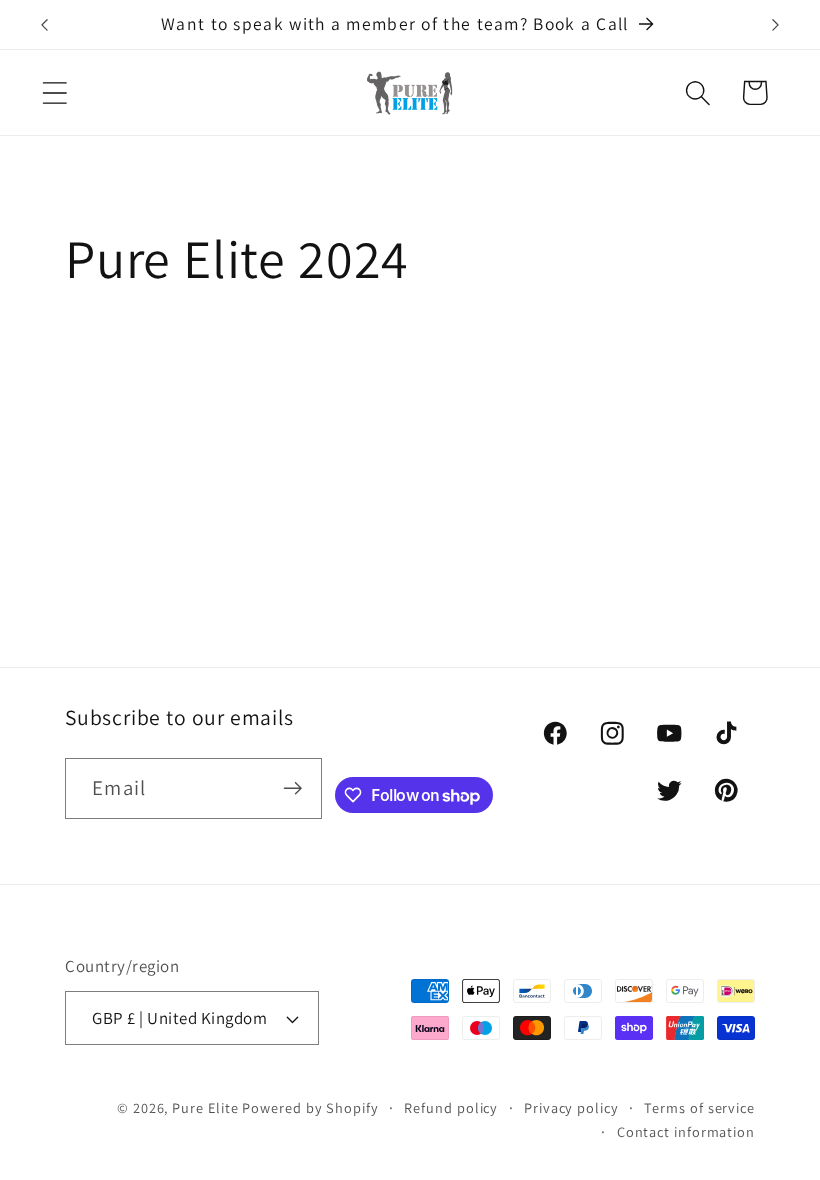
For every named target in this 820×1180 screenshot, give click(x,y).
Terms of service (699, 1107)
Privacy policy (571, 1107)
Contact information (686, 1131)
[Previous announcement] (44, 25)
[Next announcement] (776, 25)
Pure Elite (205, 1107)
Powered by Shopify (310, 1107)
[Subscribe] (292, 788)
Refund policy (451, 1107)
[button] (54, 92)
